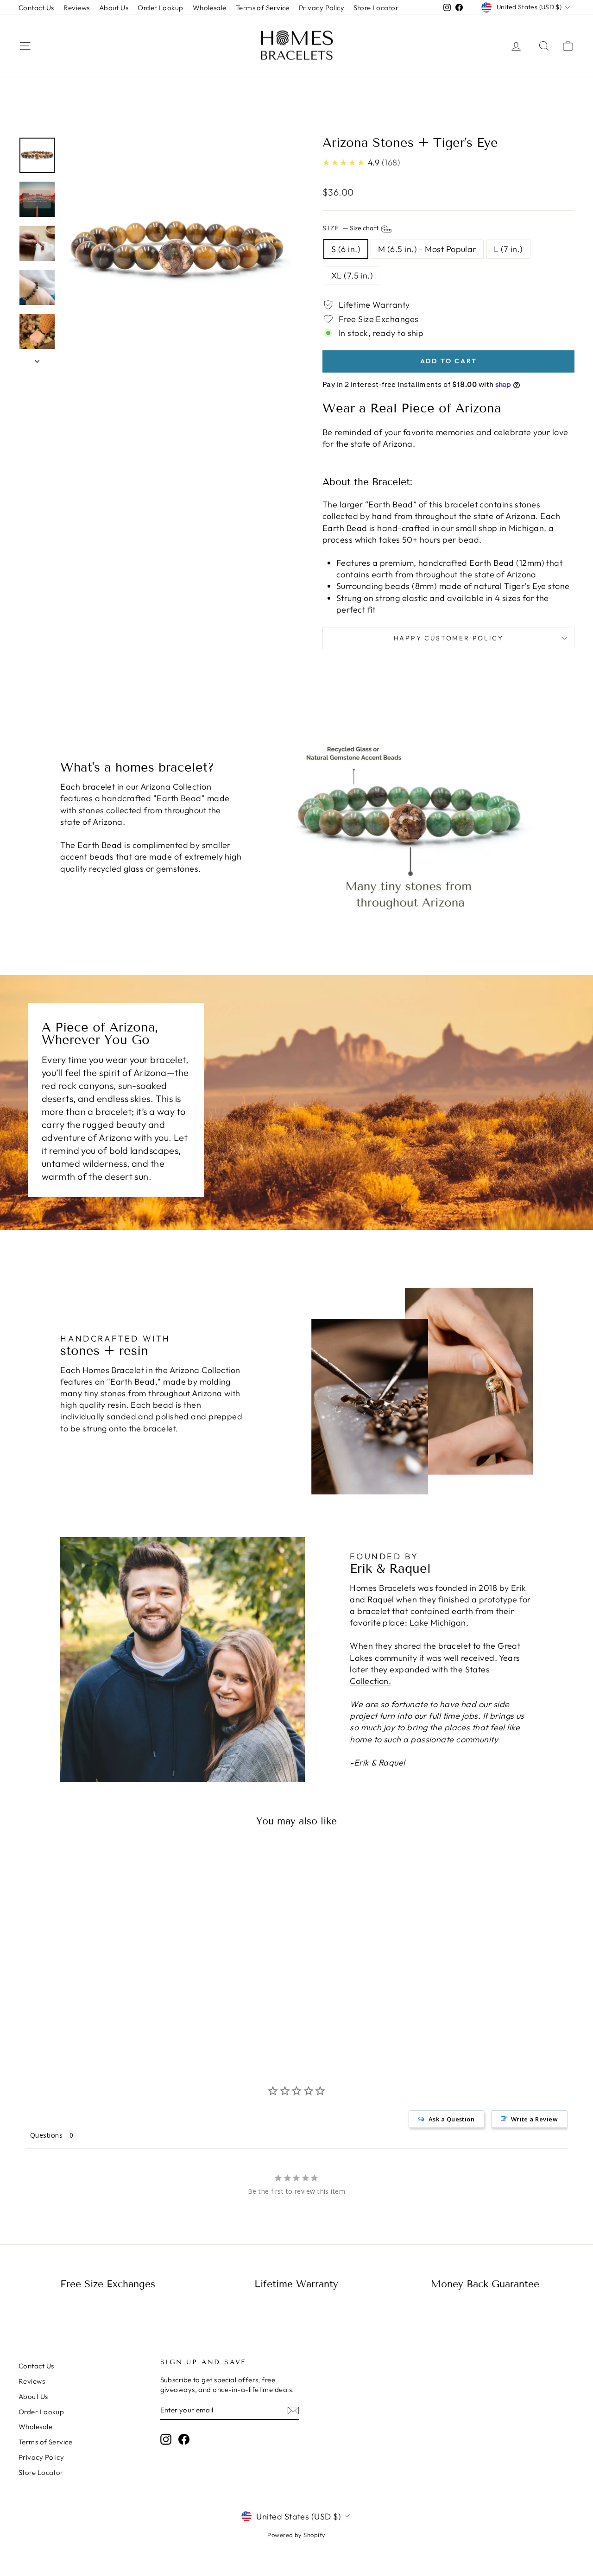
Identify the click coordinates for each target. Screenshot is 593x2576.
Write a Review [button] (534, 2119)
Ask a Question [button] (451, 2119)
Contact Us (36, 8)
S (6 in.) (346, 249)
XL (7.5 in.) (352, 275)
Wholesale (210, 8)
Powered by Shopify (296, 2535)
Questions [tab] (46, 2135)
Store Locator (376, 8)
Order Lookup (160, 8)
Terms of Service (263, 8)
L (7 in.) (508, 249)
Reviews (77, 8)
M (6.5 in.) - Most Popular (427, 249)
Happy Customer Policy (449, 638)
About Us (114, 8)
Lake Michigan (438, 1623)
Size (351, 228)
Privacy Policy (322, 8)
